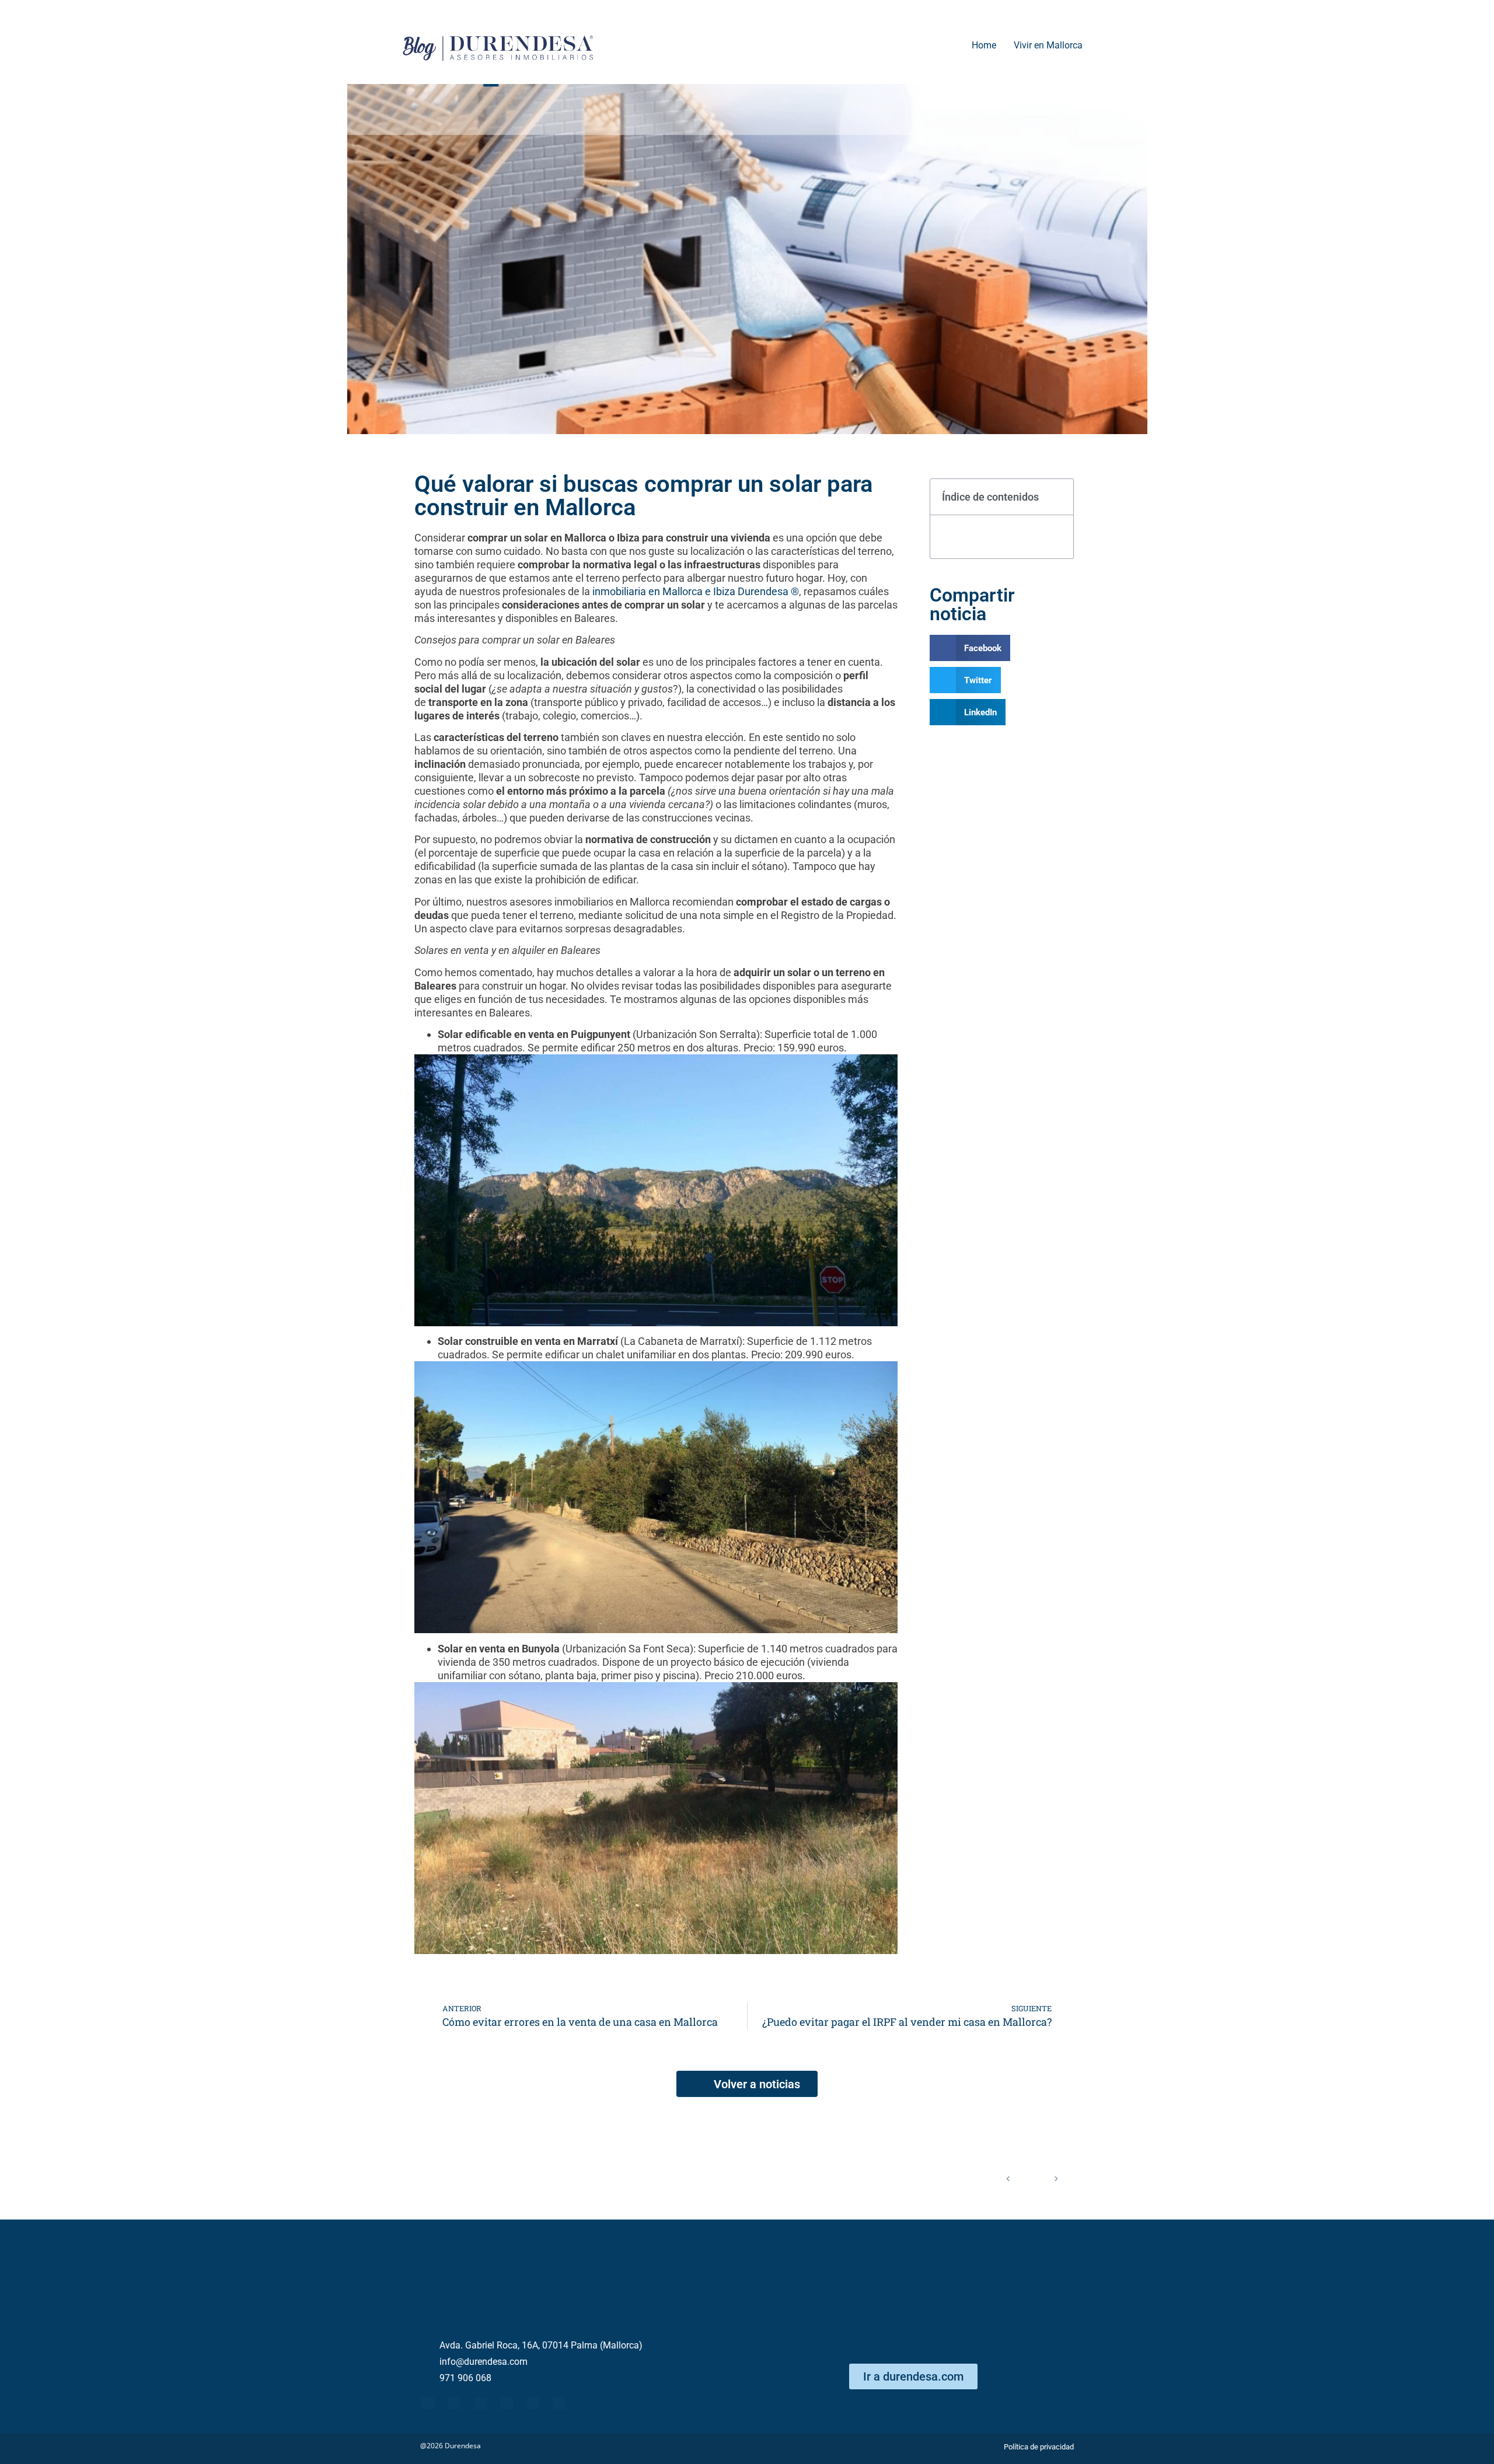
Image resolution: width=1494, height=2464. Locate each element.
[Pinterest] (533, 2403)
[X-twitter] (454, 2403)
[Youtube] (480, 2403)
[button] (1058, 497)
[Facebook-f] (428, 2403)
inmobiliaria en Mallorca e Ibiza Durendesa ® (696, 591)
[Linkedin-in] (507, 2403)
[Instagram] (559, 2403)
